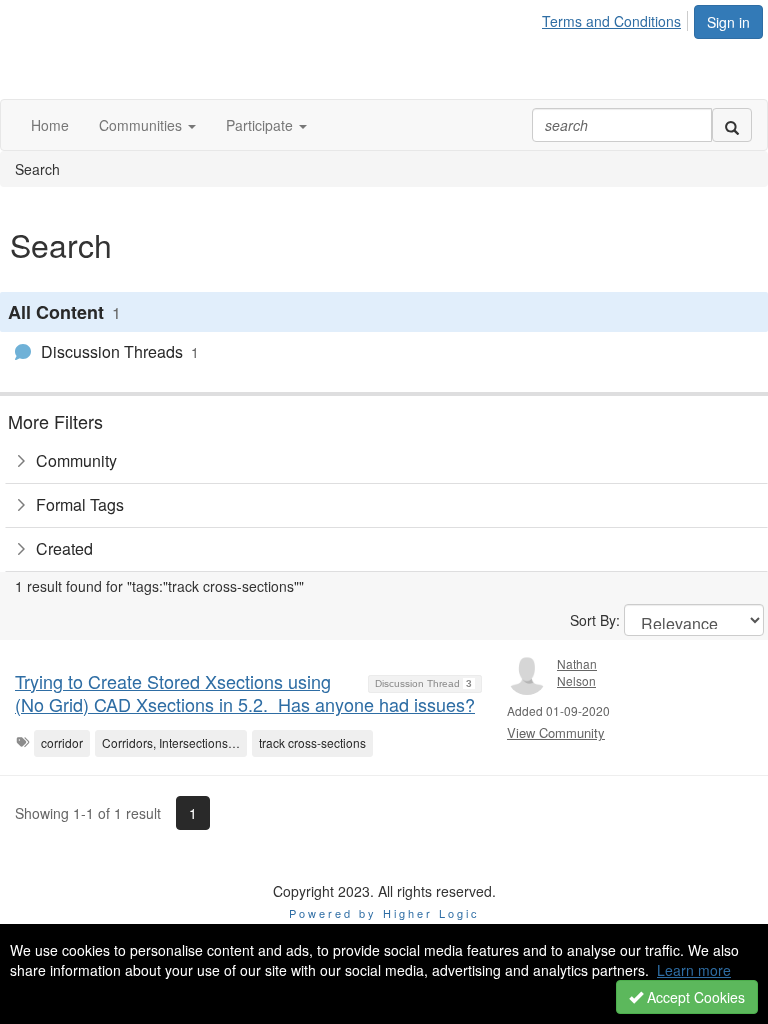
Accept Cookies (694, 997)
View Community (556, 732)
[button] (147, 125)
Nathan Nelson (577, 672)
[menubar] (617, 18)
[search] (732, 125)
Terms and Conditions (611, 21)
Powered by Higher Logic (384, 913)
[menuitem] (617, 18)
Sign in (728, 22)
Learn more (694, 970)
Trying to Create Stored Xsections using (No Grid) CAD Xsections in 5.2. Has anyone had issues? (245, 692)
